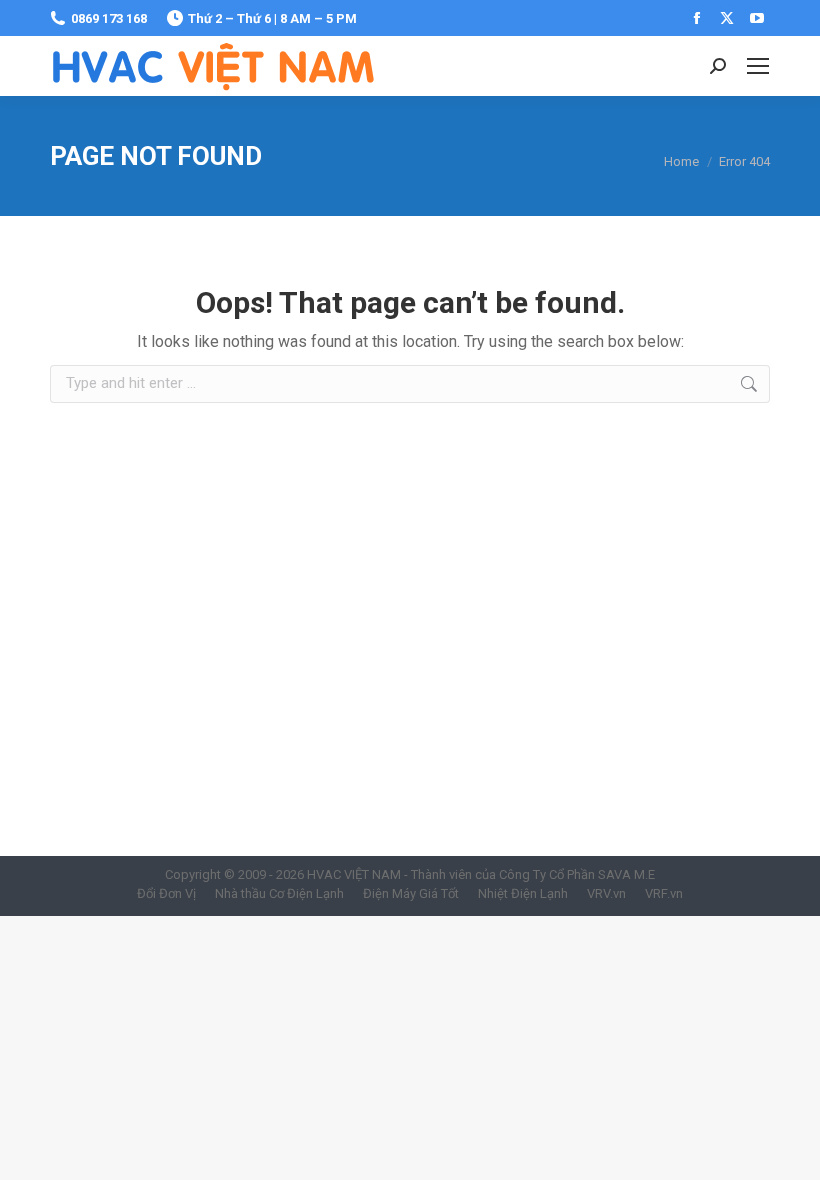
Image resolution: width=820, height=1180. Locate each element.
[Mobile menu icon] (758, 66)
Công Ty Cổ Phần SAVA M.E (577, 874)
